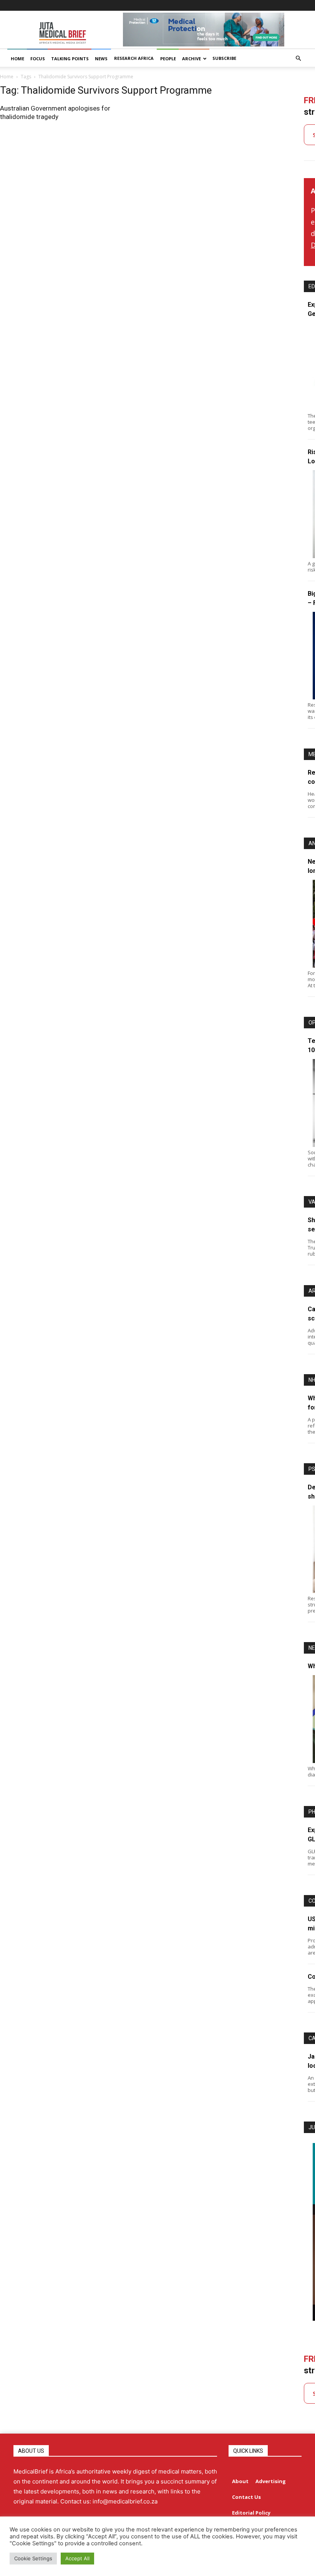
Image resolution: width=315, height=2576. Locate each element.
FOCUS (38, 59)
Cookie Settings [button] (33, 2558)
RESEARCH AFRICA (134, 58)
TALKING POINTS (70, 59)
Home (7, 77)
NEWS (101, 59)
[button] (298, 59)
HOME (17, 59)
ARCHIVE (191, 59)
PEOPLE (168, 59)
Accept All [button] (77, 2558)
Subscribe (224, 58)
